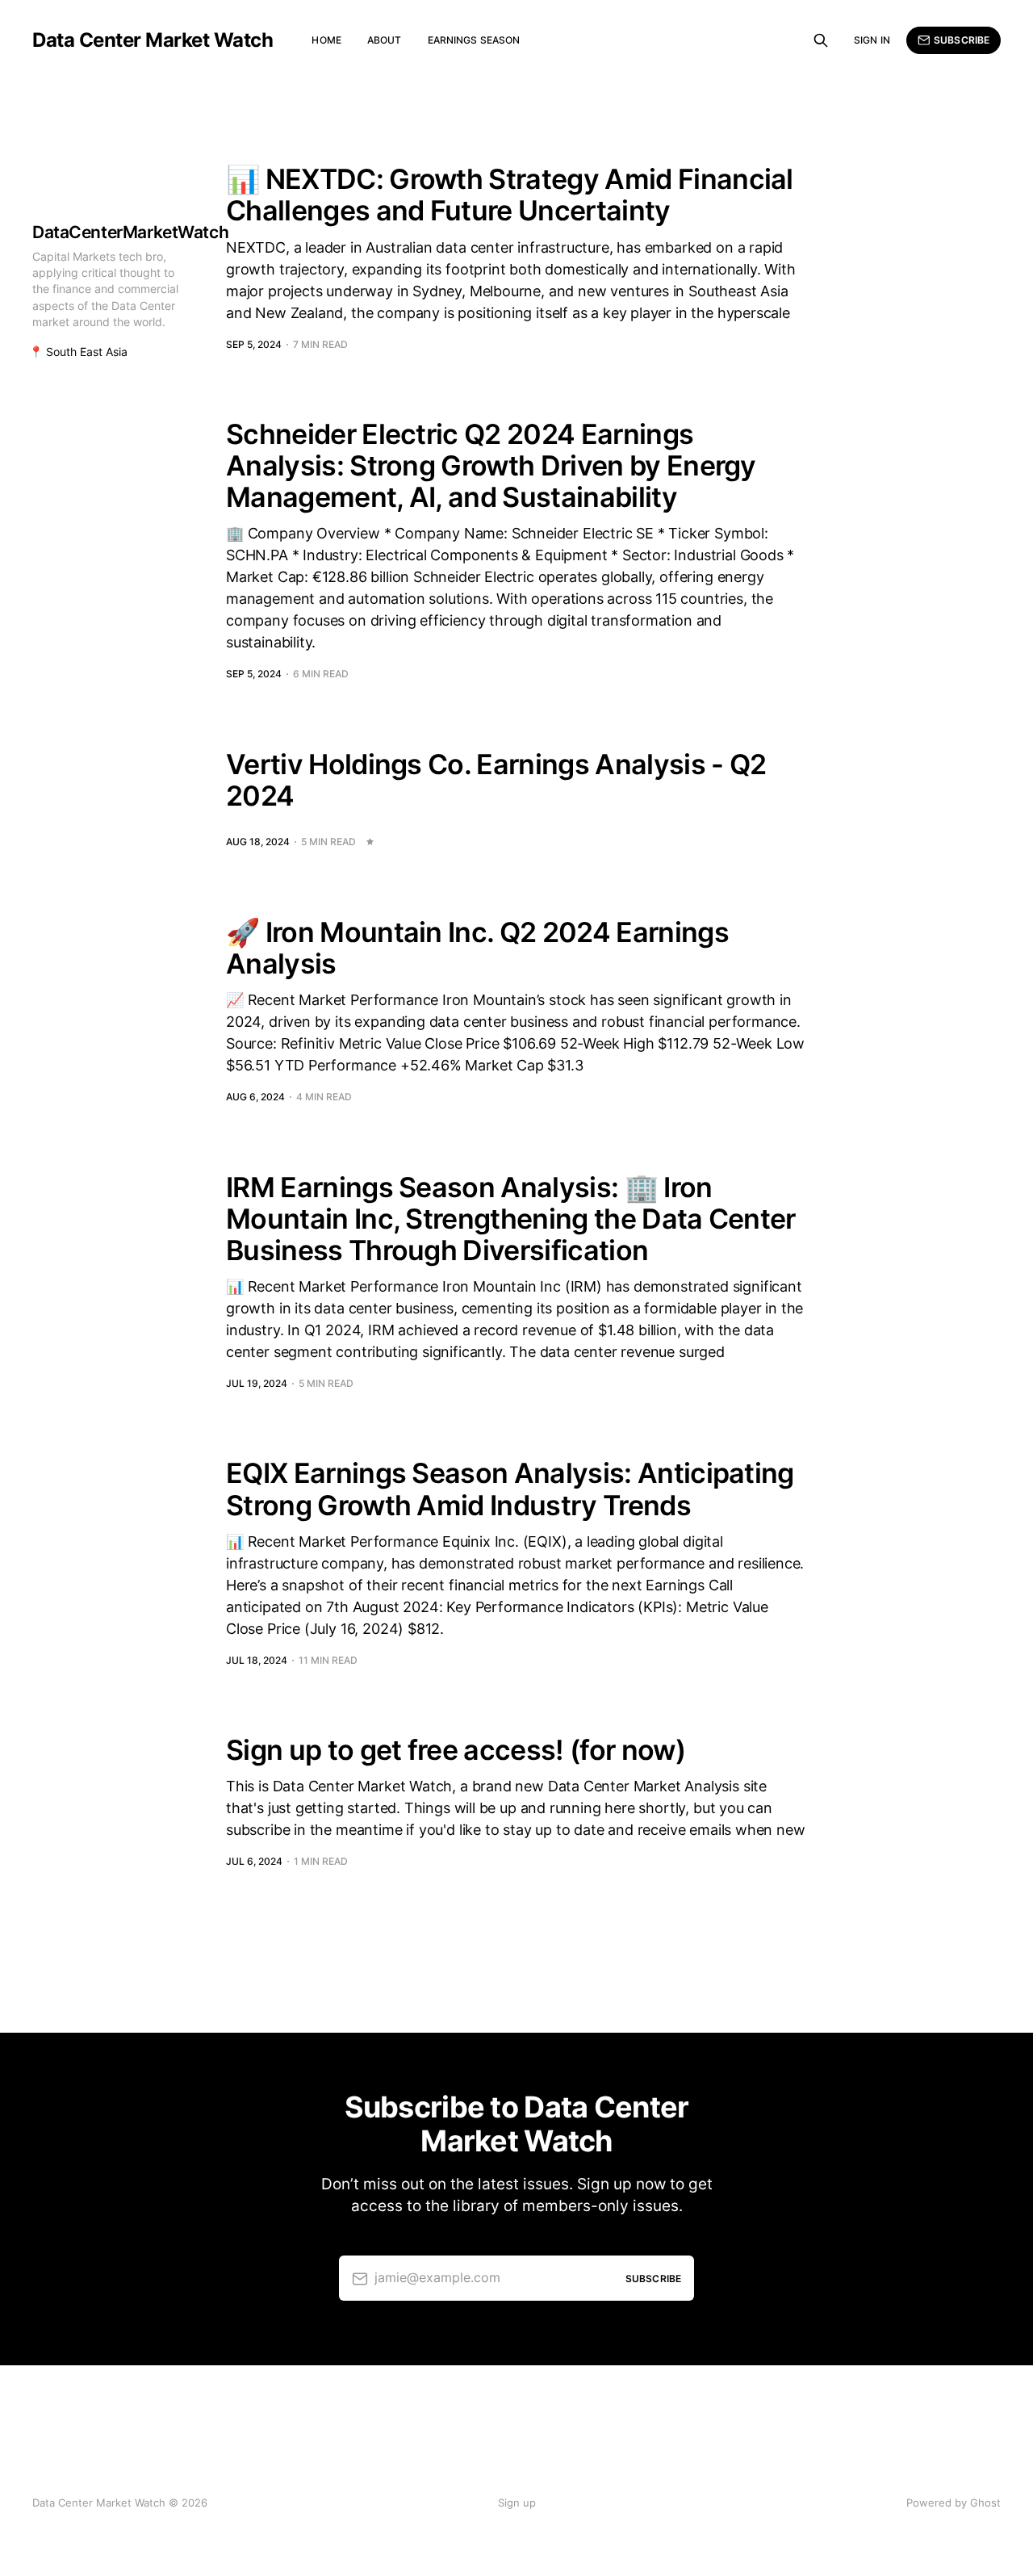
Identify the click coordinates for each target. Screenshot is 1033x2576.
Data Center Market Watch (153, 40)
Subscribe (962, 40)
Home (326, 40)
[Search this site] (821, 40)
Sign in (872, 40)
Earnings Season (474, 40)
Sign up (517, 2503)
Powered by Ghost (954, 2503)
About (385, 40)
